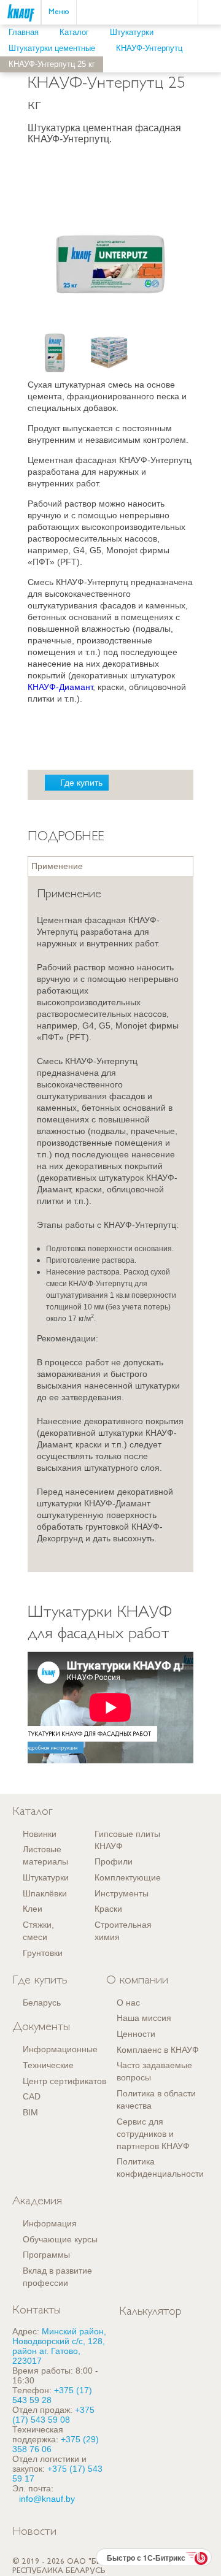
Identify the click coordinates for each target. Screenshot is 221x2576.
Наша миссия (144, 2018)
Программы (46, 2255)
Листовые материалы (45, 1855)
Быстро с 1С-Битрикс (146, 2558)
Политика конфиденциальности (160, 2168)
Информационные (60, 2049)
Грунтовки (43, 1953)
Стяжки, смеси (38, 1931)
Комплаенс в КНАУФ (158, 2050)
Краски (108, 1909)
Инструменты (122, 1893)
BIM (30, 2112)
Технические (48, 2065)
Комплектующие (128, 1877)
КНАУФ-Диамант (60, 687)
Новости (34, 2532)
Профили (114, 1861)
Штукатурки (46, 1877)
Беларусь (42, 2003)
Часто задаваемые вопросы (154, 2071)
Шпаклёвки (45, 1893)
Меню (59, 12)
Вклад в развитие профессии (57, 2277)
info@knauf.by (47, 2499)
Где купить (81, 783)
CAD (32, 2096)
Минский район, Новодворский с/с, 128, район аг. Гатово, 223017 (59, 2346)
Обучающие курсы (60, 2239)
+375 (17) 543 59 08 (53, 2415)
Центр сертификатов (64, 2081)
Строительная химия (123, 1931)
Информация (50, 2223)
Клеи (33, 1909)
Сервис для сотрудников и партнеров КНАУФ (153, 2134)
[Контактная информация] (212, 59)
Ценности (136, 2034)
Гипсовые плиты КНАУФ (127, 1840)
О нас (128, 2003)
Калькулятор (150, 2312)
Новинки (40, 1834)
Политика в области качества (156, 2099)
